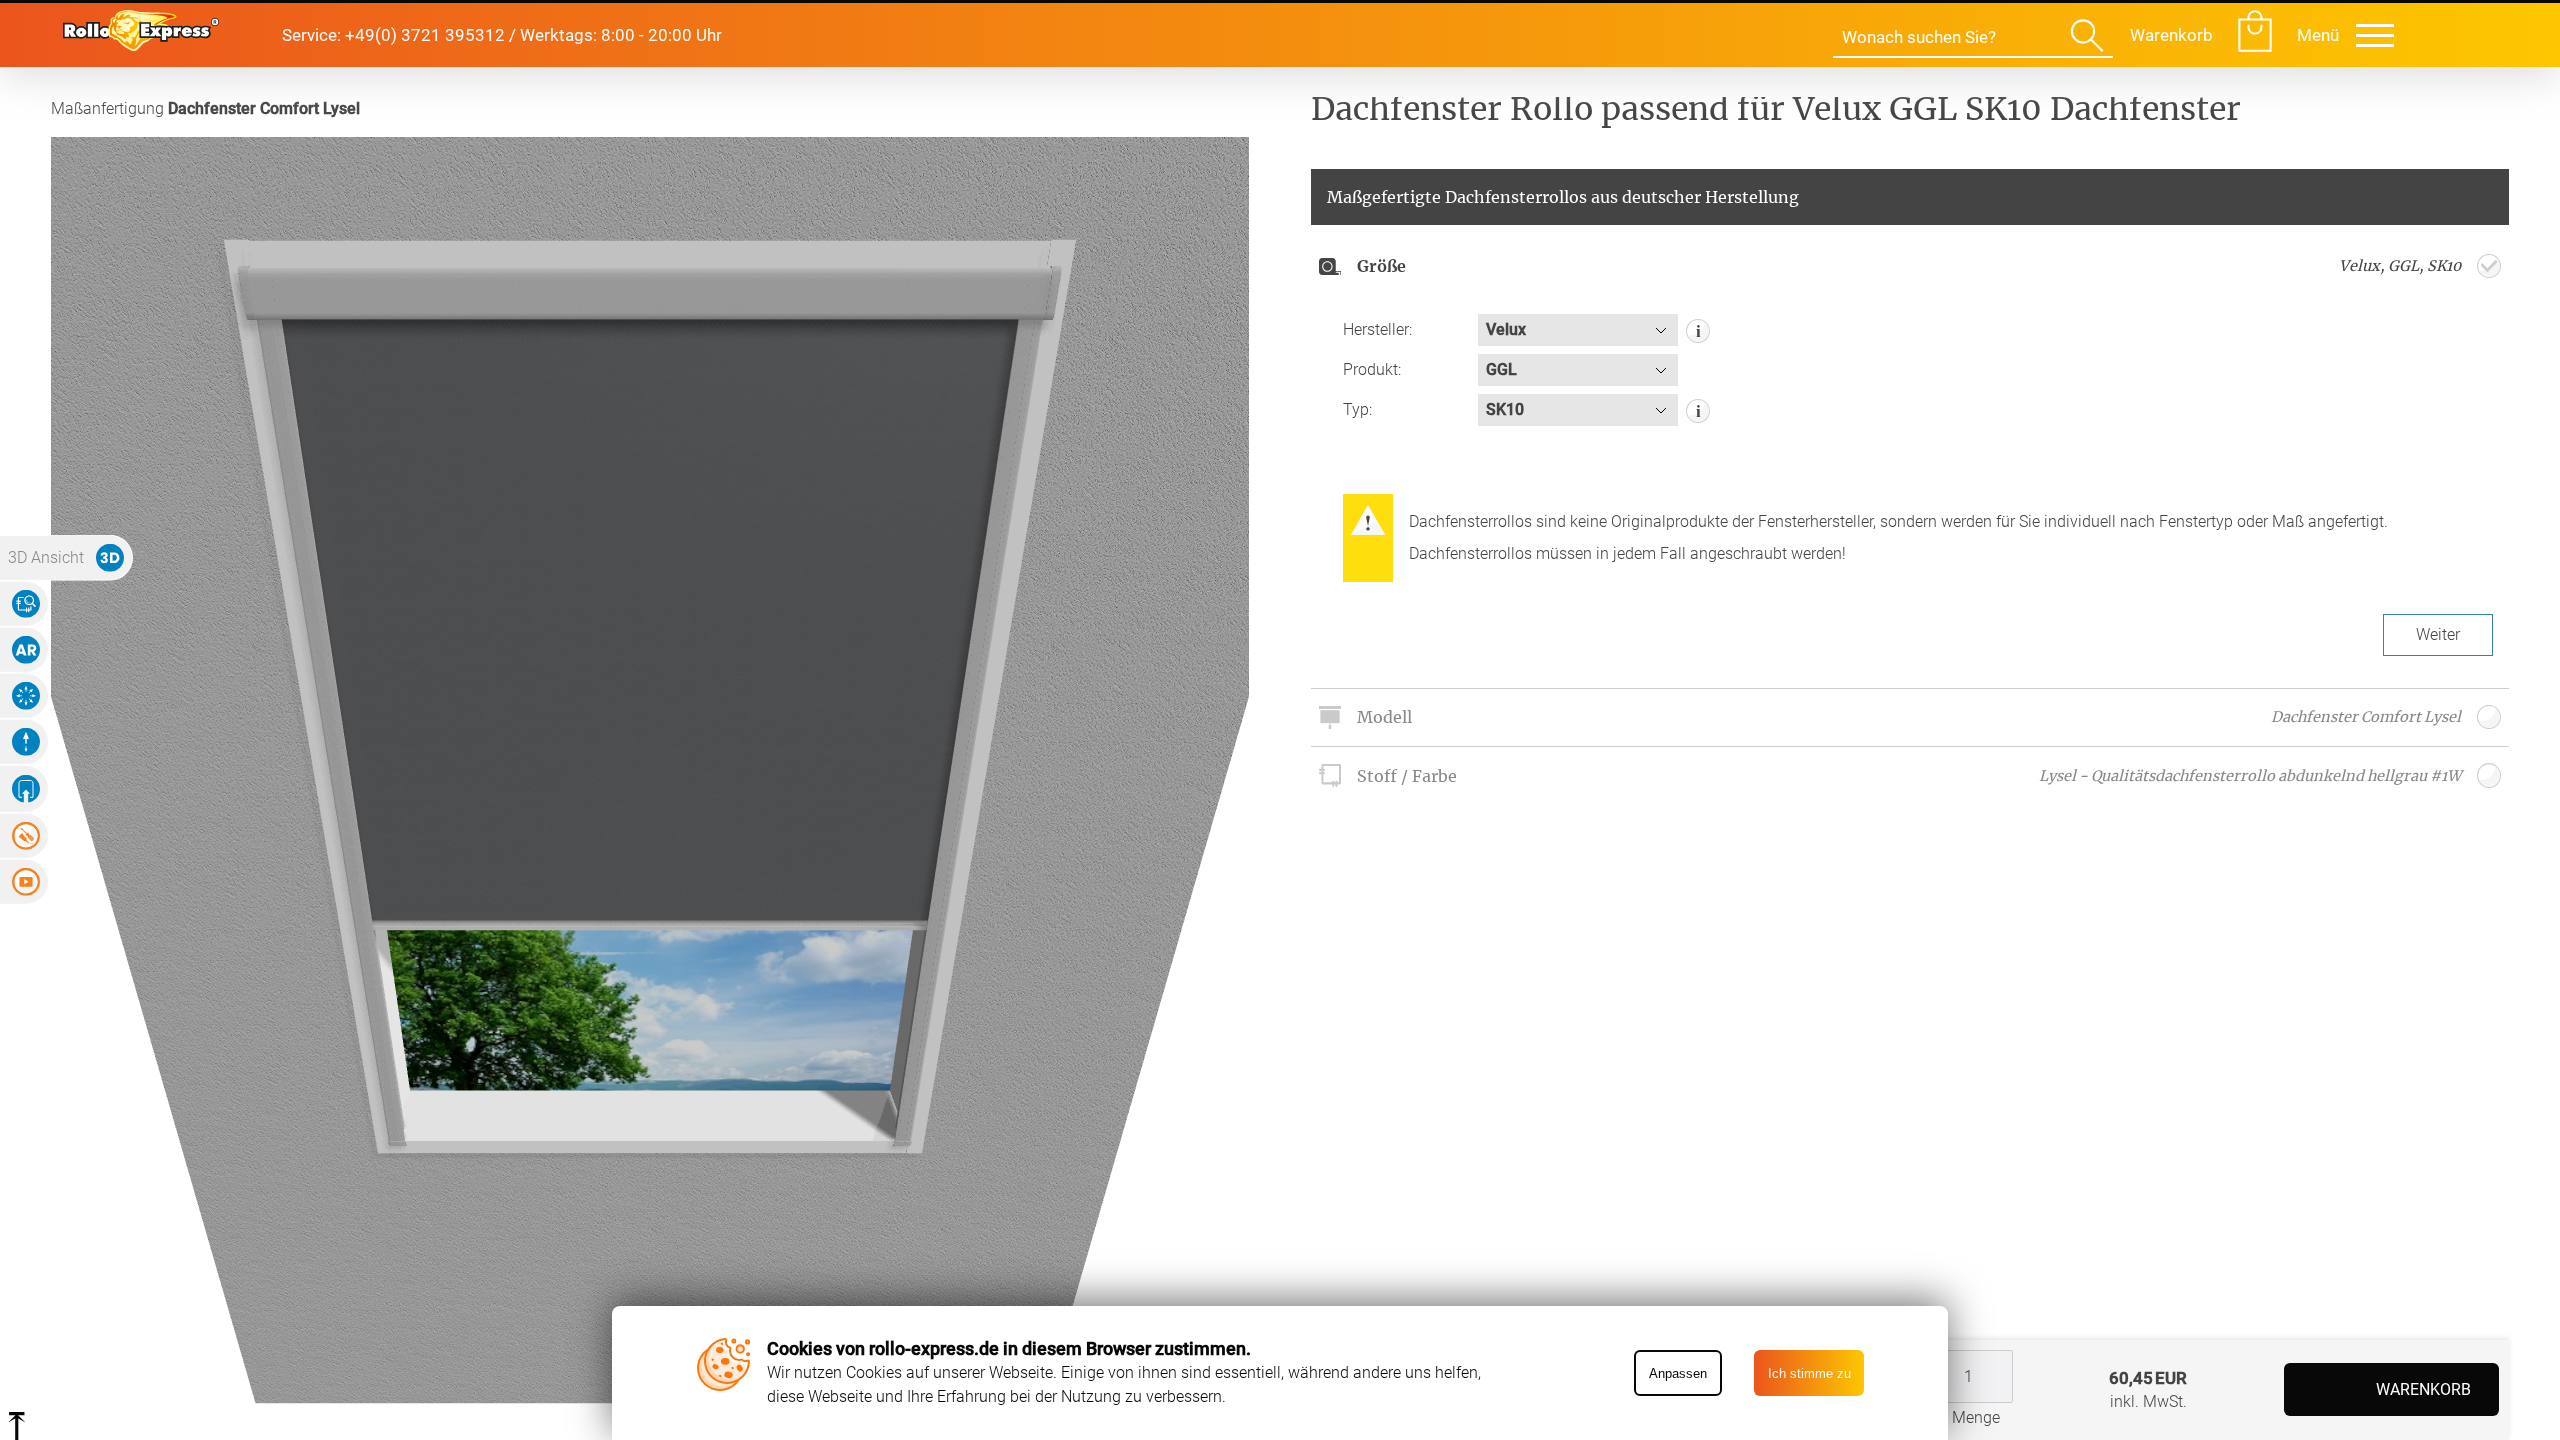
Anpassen (1678, 1373)
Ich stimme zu (1809, 1373)
